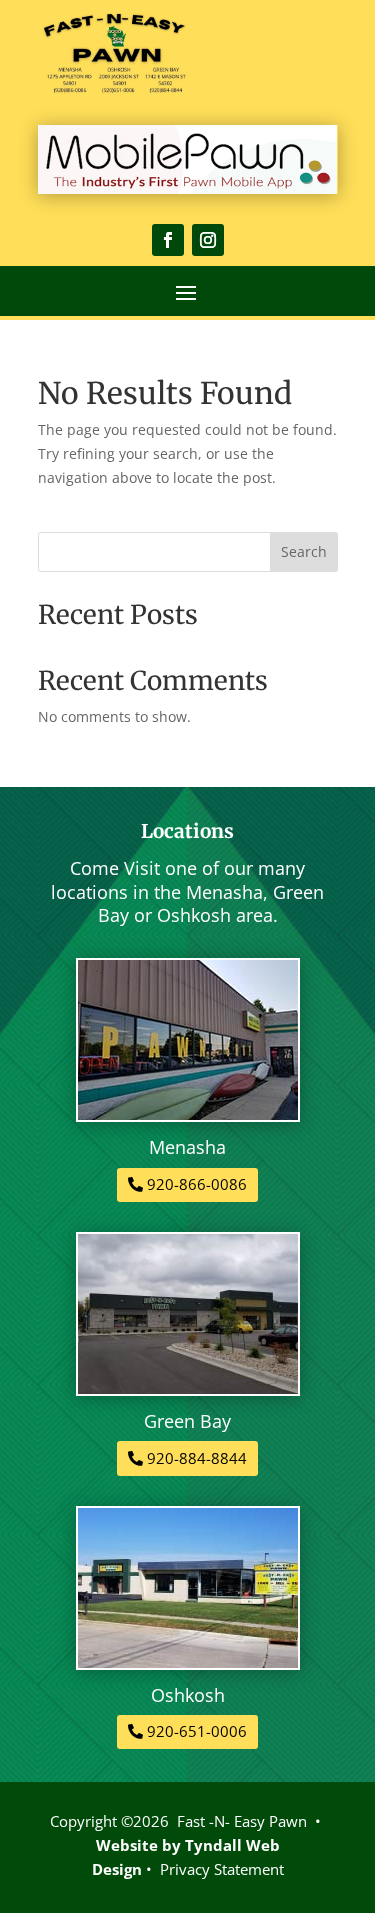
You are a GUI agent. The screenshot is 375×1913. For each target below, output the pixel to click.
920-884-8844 (197, 1458)
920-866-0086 (197, 1184)
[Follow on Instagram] (208, 240)
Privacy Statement (222, 1869)
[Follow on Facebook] (168, 240)
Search (304, 551)
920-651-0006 (197, 1731)
